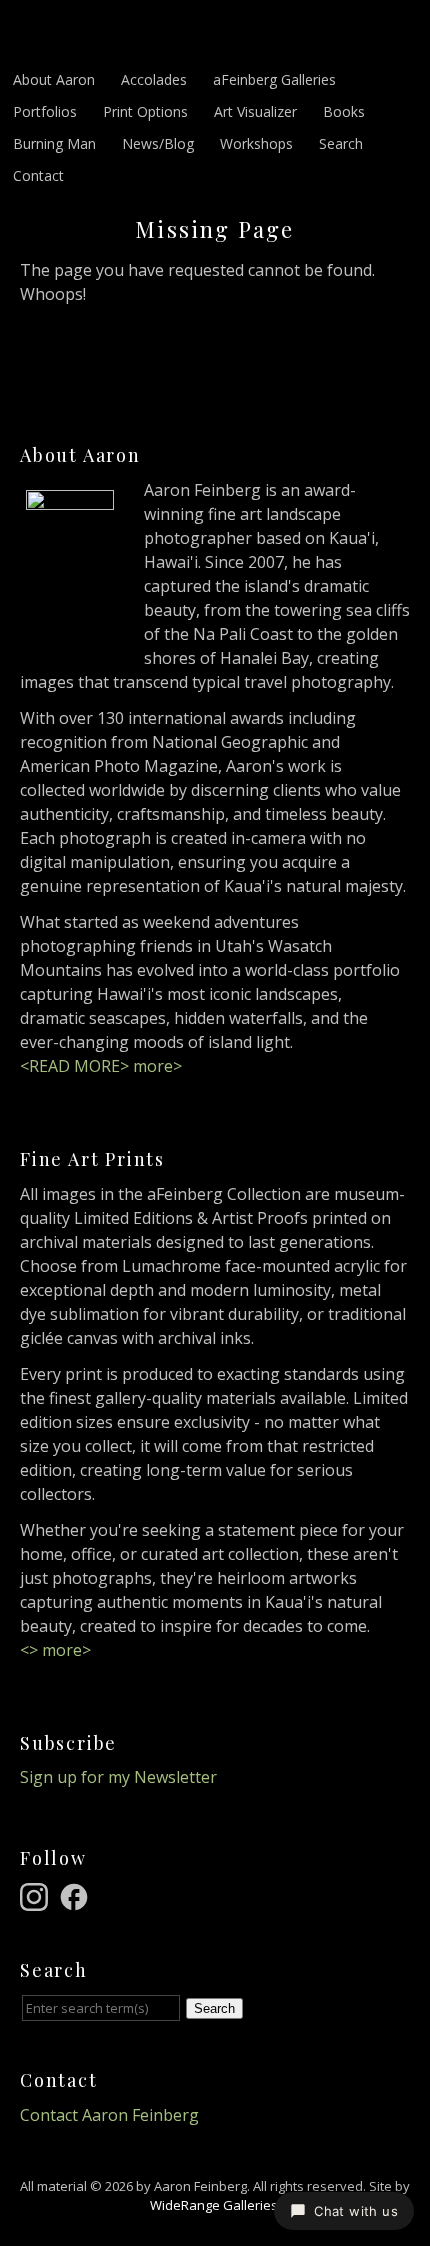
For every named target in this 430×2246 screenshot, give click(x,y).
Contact (38, 175)
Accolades (154, 79)
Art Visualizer (255, 111)
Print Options (145, 111)
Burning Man (54, 143)
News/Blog (158, 143)
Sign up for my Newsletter (118, 1777)
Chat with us (356, 2211)
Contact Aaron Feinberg (109, 2115)
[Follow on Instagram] (37, 1895)
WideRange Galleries (214, 2205)
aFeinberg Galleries (274, 79)
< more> (55, 1650)
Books (344, 111)
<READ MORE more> (101, 1066)
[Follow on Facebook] (77, 1895)
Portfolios (45, 111)
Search (341, 143)
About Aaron (54, 79)
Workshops (256, 143)
